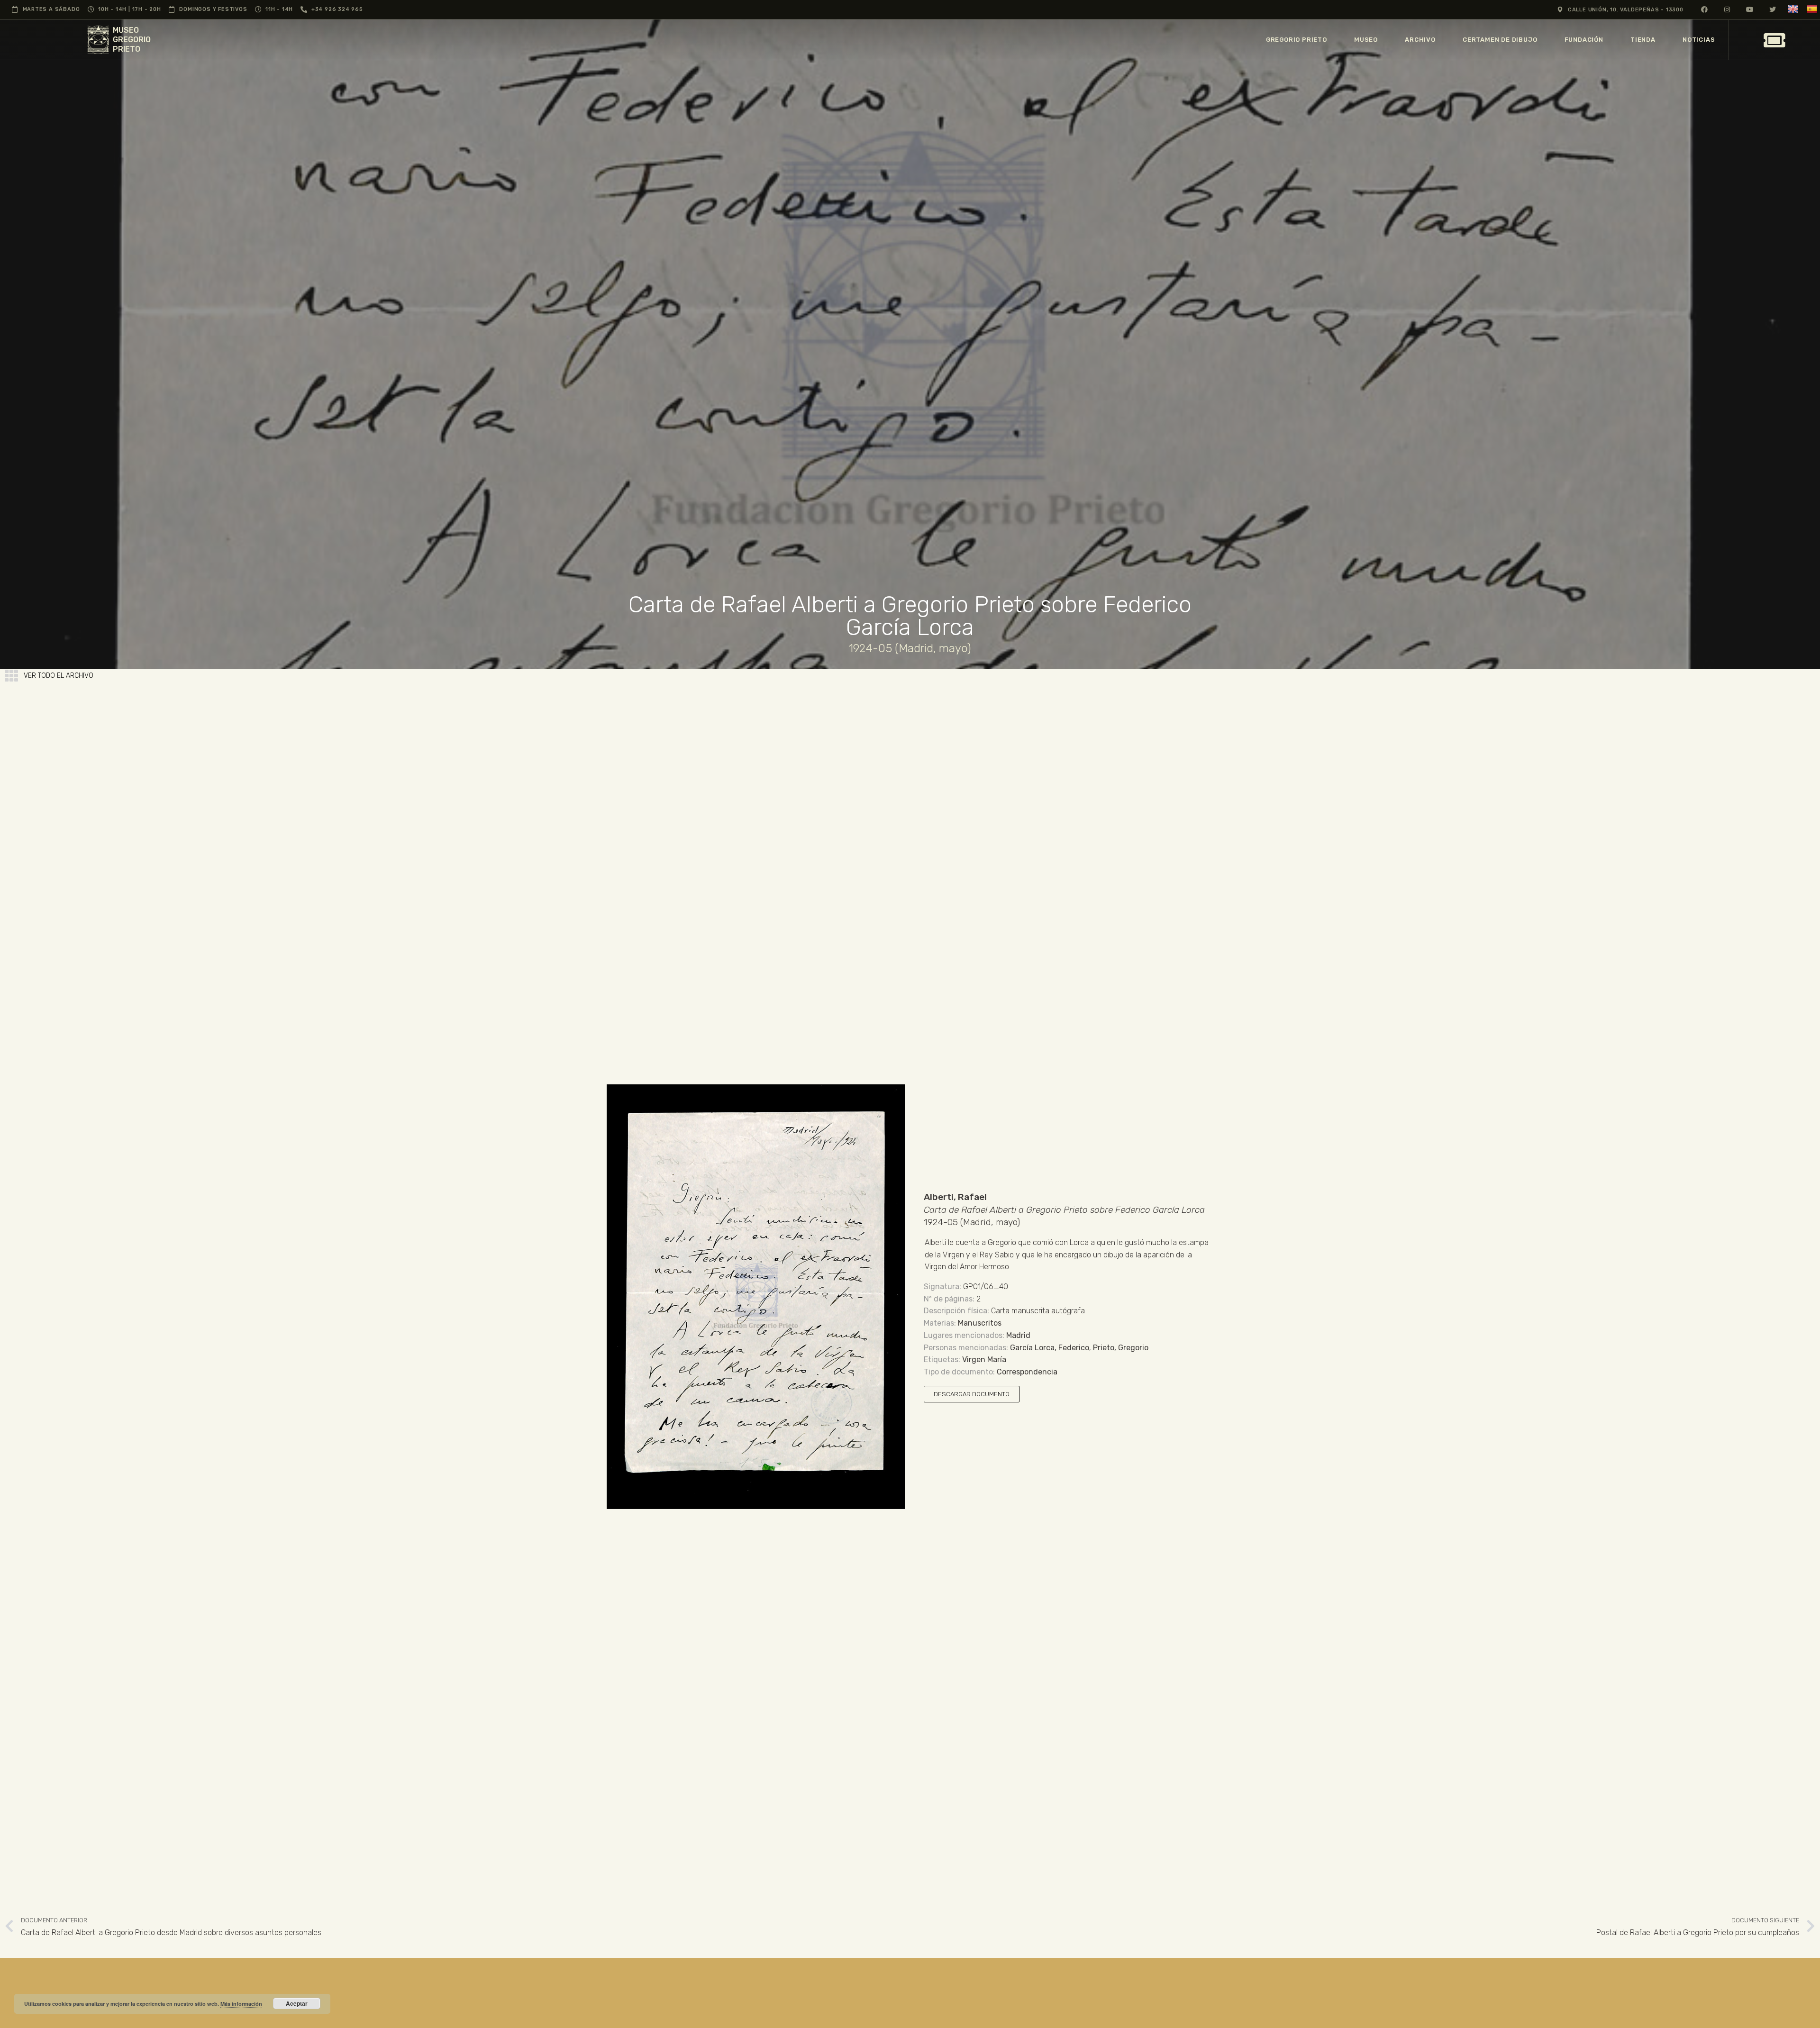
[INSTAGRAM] (1727, 9)
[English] (1794, 9)
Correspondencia (1027, 1372)
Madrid (1018, 1335)
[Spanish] (1813, 9)
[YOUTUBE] (1750, 9)
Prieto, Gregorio (1121, 1348)
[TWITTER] (1773, 9)
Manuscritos (980, 1323)
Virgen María (984, 1360)
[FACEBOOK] (1705, 9)
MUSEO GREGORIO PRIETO (132, 40)
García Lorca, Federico (1050, 1348)
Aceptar (297, 2003)
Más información (241, 2004)
